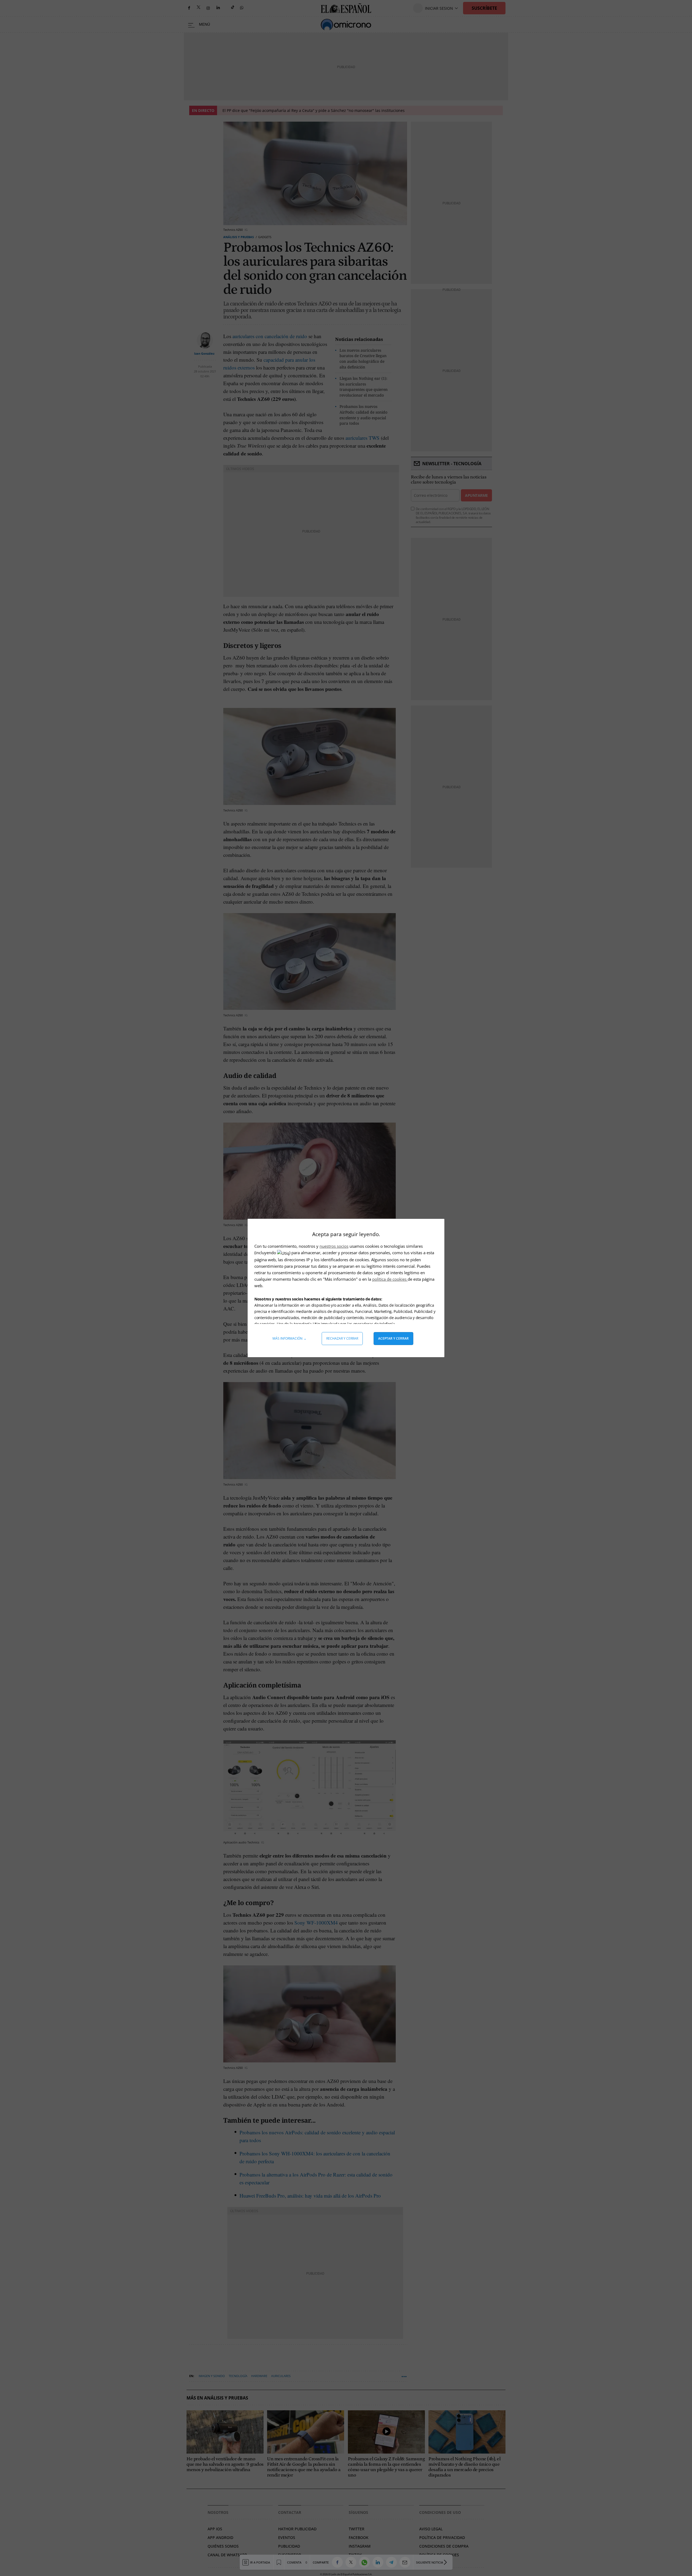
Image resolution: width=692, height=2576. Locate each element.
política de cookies (390, 1279)
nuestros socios (334, 1246)
